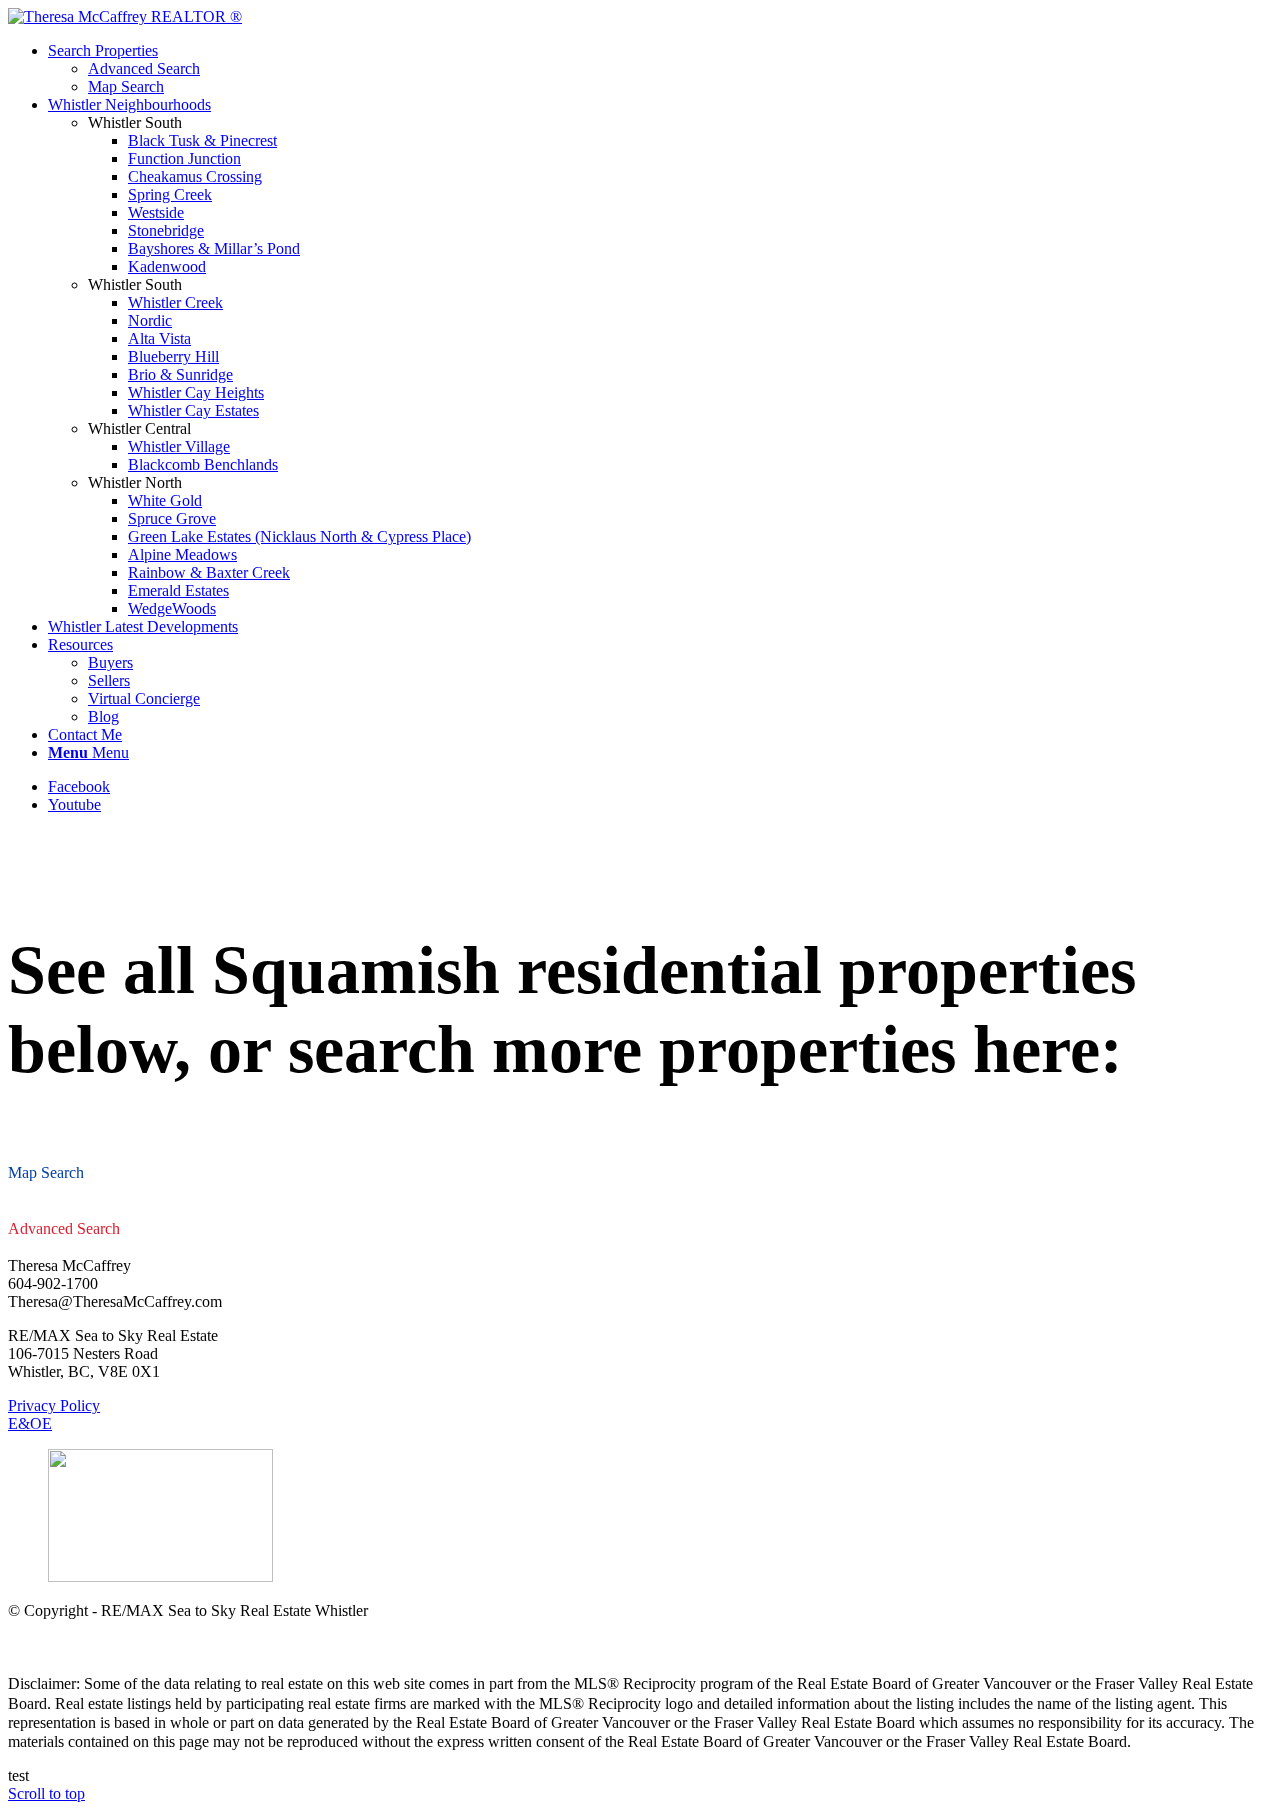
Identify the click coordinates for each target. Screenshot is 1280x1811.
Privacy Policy (54, 1405)
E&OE (30, 1423)
